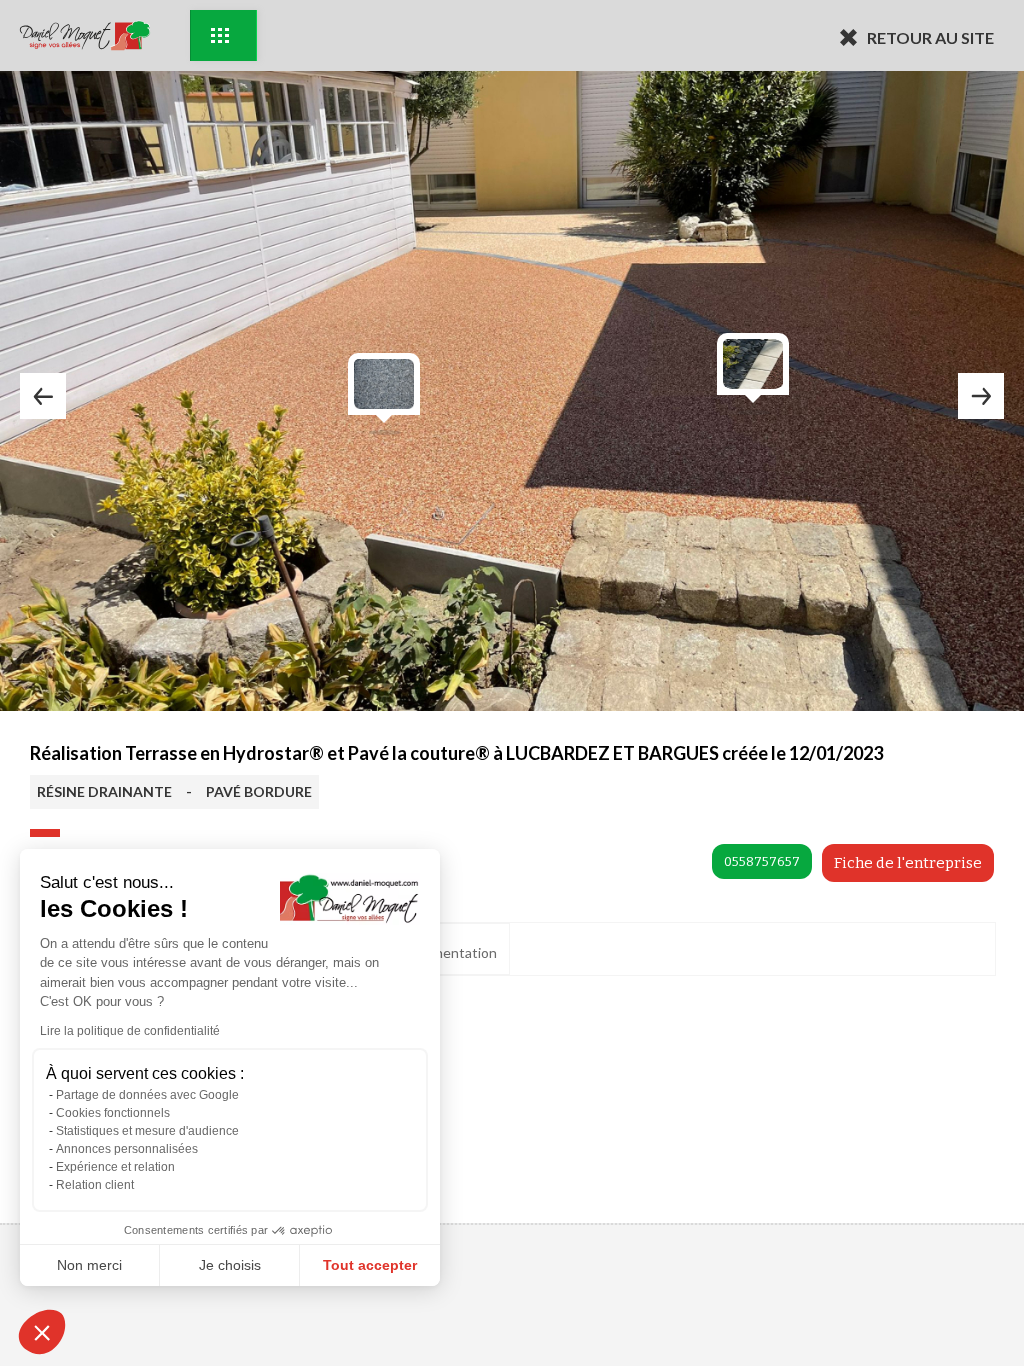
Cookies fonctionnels (113, 1113)
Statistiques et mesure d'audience (147, 1131)
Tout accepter (370, 1265)
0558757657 (762, 861)
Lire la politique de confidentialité (130, 1031)
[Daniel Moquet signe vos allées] (85, 35)
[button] (42, 1332)
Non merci (89, 1265)
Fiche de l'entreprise (908, 863)
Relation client (95, 1185)
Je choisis (230, 1265)
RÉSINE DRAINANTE (104, 791)
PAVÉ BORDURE (259, 791)
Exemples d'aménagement (223, 35)
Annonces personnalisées (127, 1149)
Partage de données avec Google (147, 1095)
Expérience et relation (115, 1167)
